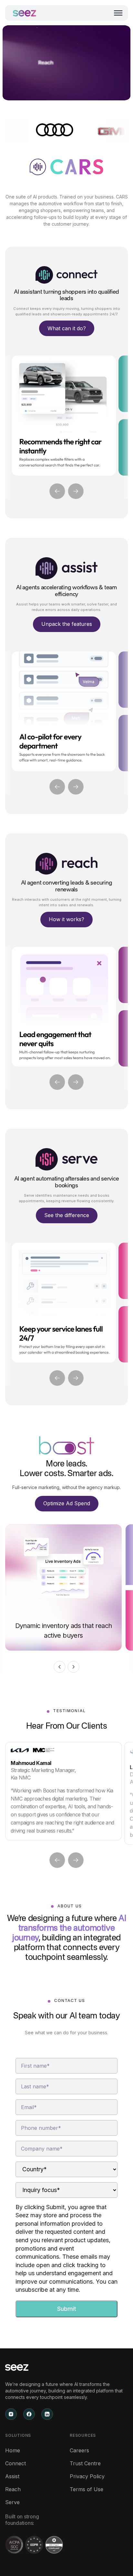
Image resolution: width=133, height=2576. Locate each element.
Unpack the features (67, 624)
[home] (25, 13)
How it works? (66, 919)
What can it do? (67, 328)
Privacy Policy (87, 2476)
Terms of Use (87, 2489)
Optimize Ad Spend (67, 1503)
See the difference (67, 1215)
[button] (118, 13)
